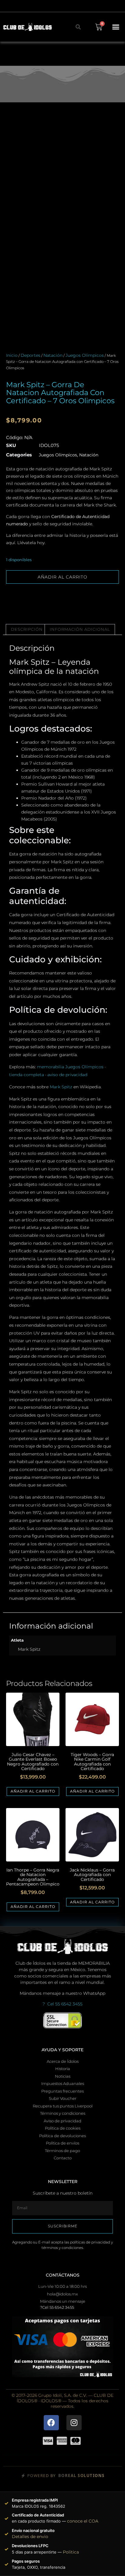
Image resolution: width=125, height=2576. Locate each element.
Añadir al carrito (62, 577)
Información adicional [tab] (80, 629)
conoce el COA (83, 2521)
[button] (116, 27)
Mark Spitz (61, 1087)
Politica (71, 2552)
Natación (53, 355)
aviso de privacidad (67, 1075)
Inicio (12, 355)
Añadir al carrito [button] (33, 1791)
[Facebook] (51, 2423)
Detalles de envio (30, 2537)
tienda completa (27, 1075)
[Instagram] (74, 2423)
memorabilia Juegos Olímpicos (70, 1067)
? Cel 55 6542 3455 (62, 2004)
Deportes (30, 355)
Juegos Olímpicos (85, 355)
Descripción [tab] (27, 629)
